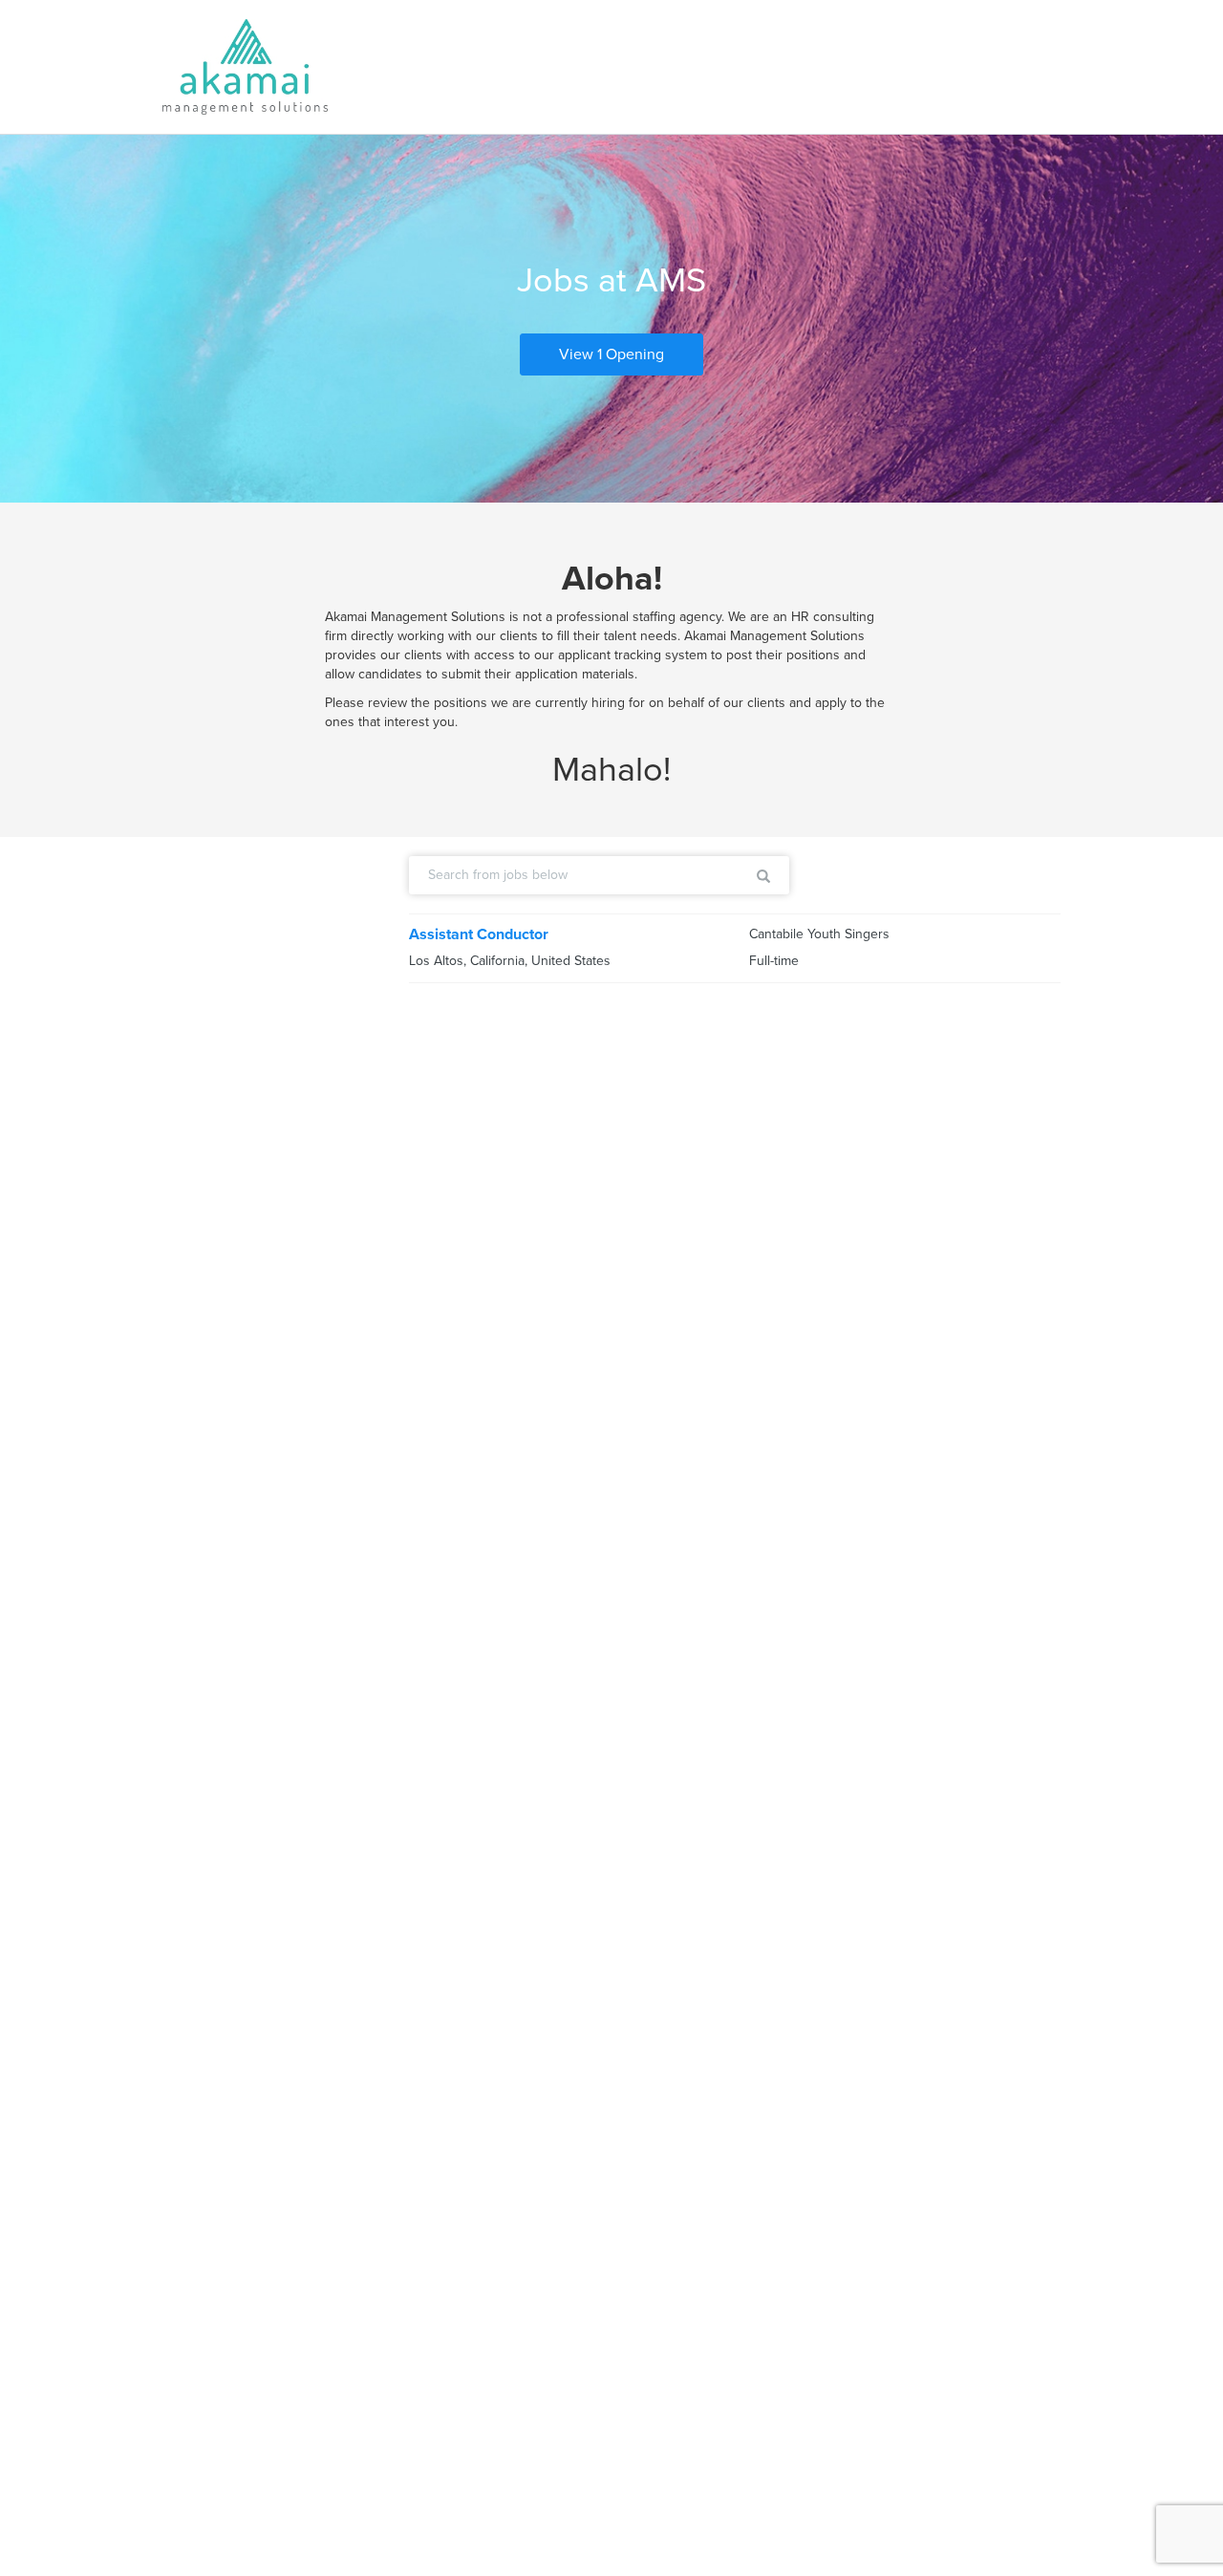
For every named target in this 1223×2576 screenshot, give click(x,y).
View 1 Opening (611, 354)
